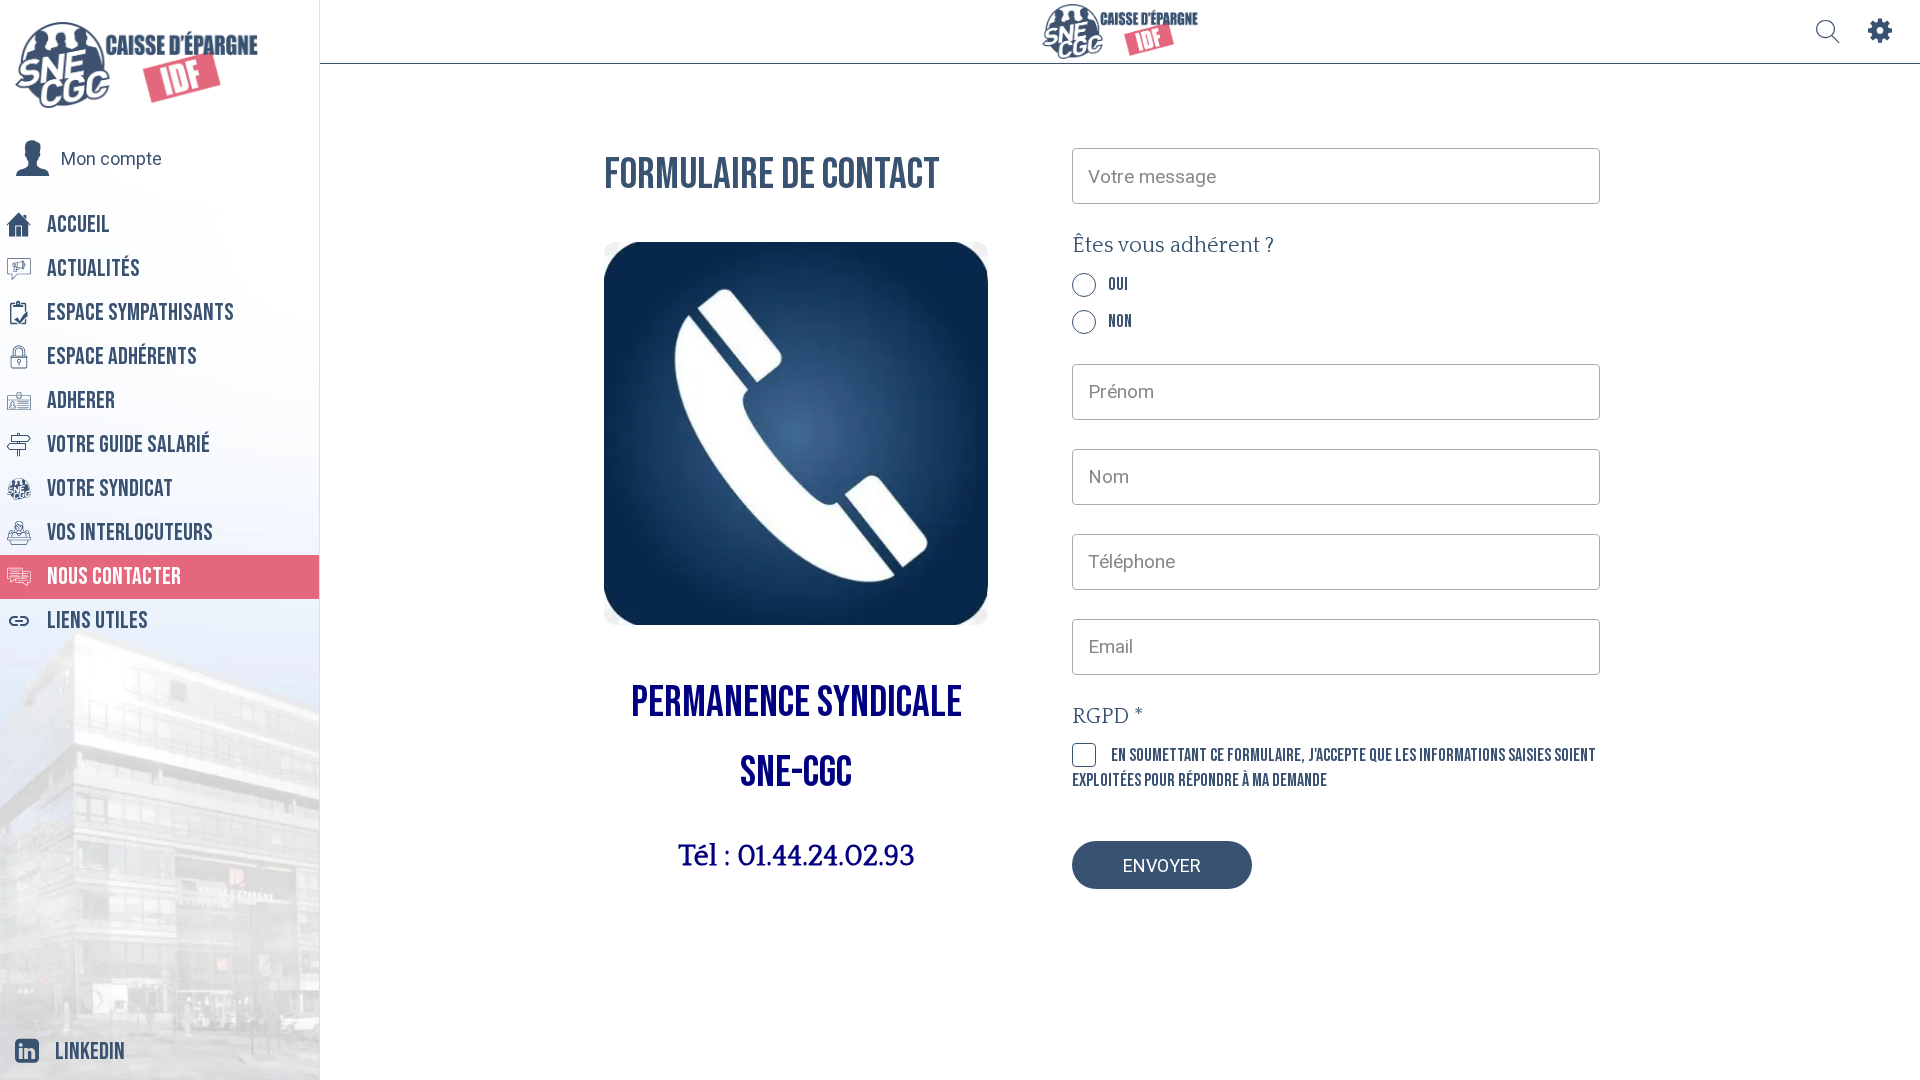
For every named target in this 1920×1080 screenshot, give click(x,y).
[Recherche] (1828, 32)
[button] (88, 159)
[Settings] (1880, 32)
